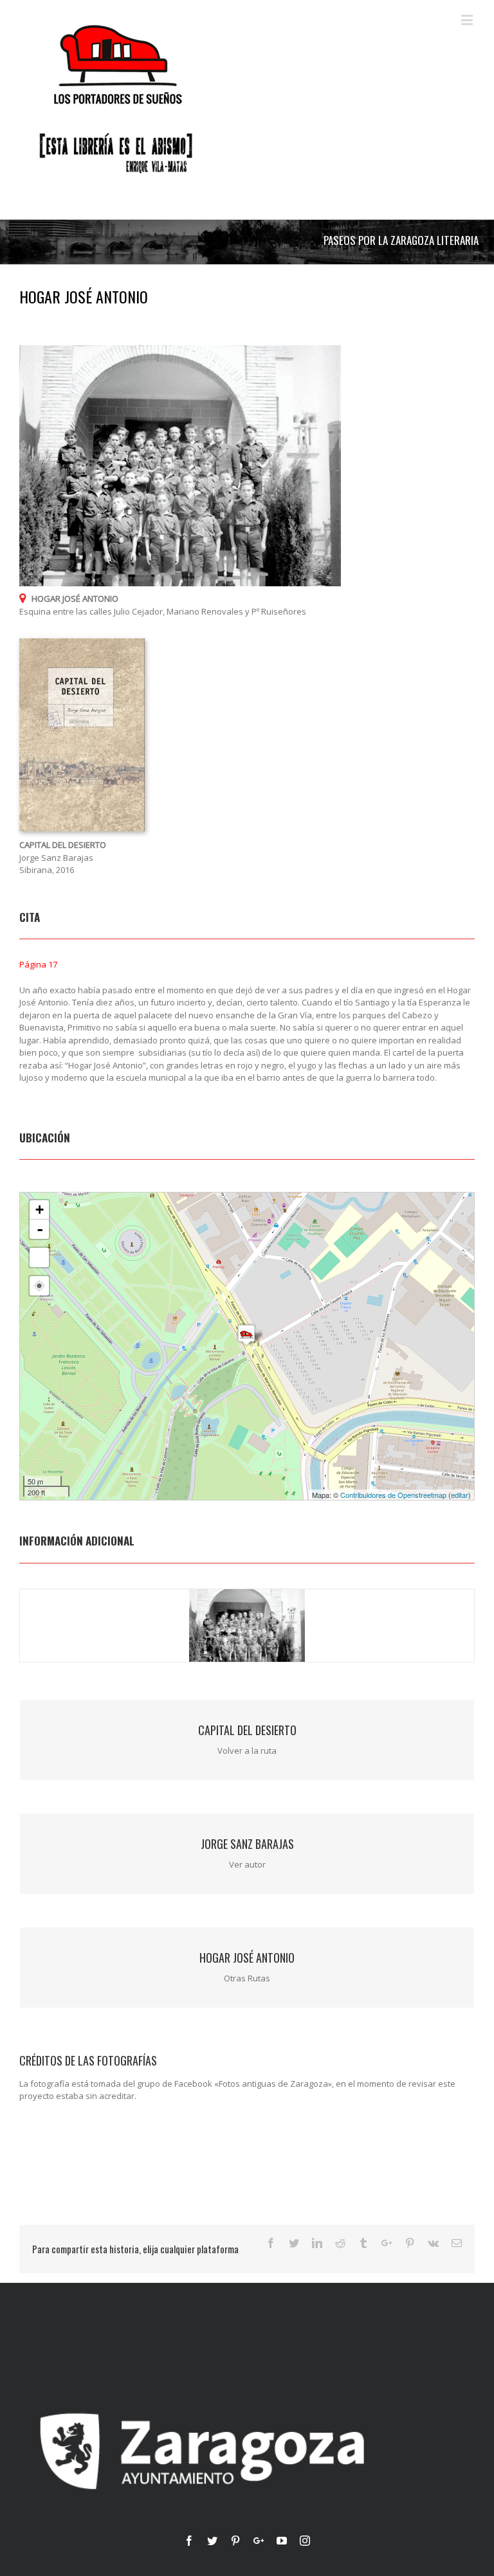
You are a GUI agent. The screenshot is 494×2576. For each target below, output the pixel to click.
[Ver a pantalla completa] (39, 1257)
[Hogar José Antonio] (246, 1335)
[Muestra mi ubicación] (39, 1286)
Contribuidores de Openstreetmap (393, 1495)
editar (460, 1495)
